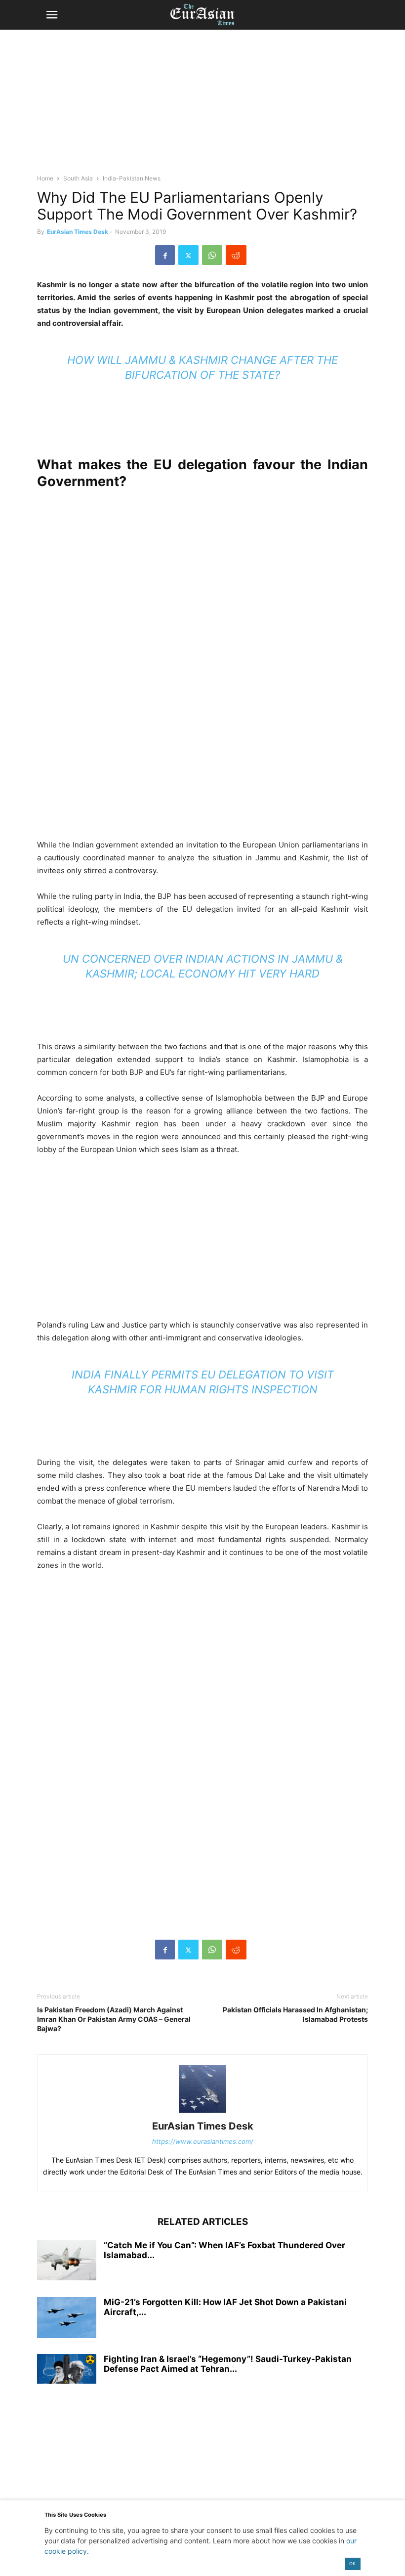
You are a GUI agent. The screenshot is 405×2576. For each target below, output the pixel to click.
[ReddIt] (236, 255)
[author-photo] (202, 2112)
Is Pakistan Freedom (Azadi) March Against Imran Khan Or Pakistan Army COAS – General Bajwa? (114, 2019)
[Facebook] (165, 255)
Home (45, 178)
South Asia (78, 178)
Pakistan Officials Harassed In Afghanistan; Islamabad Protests (295, 2014)
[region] (202, 106)
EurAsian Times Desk (78, 232)
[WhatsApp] (212, 255)
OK (352, 2563)
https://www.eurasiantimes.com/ (203, 2141)
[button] (52, 15)
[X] (188, 255)
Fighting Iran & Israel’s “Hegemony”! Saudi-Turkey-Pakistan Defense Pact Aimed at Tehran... (228, 2364)
